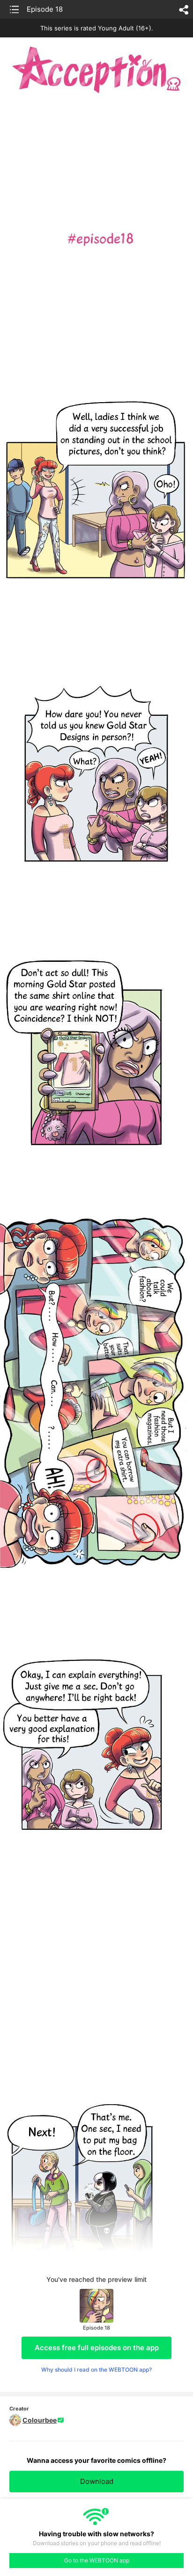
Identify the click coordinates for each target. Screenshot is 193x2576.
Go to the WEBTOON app (97, 2560)
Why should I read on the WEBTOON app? (96, 2370)
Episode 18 (45, 9)
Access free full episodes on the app (97, 2348)
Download (97, 2481)
